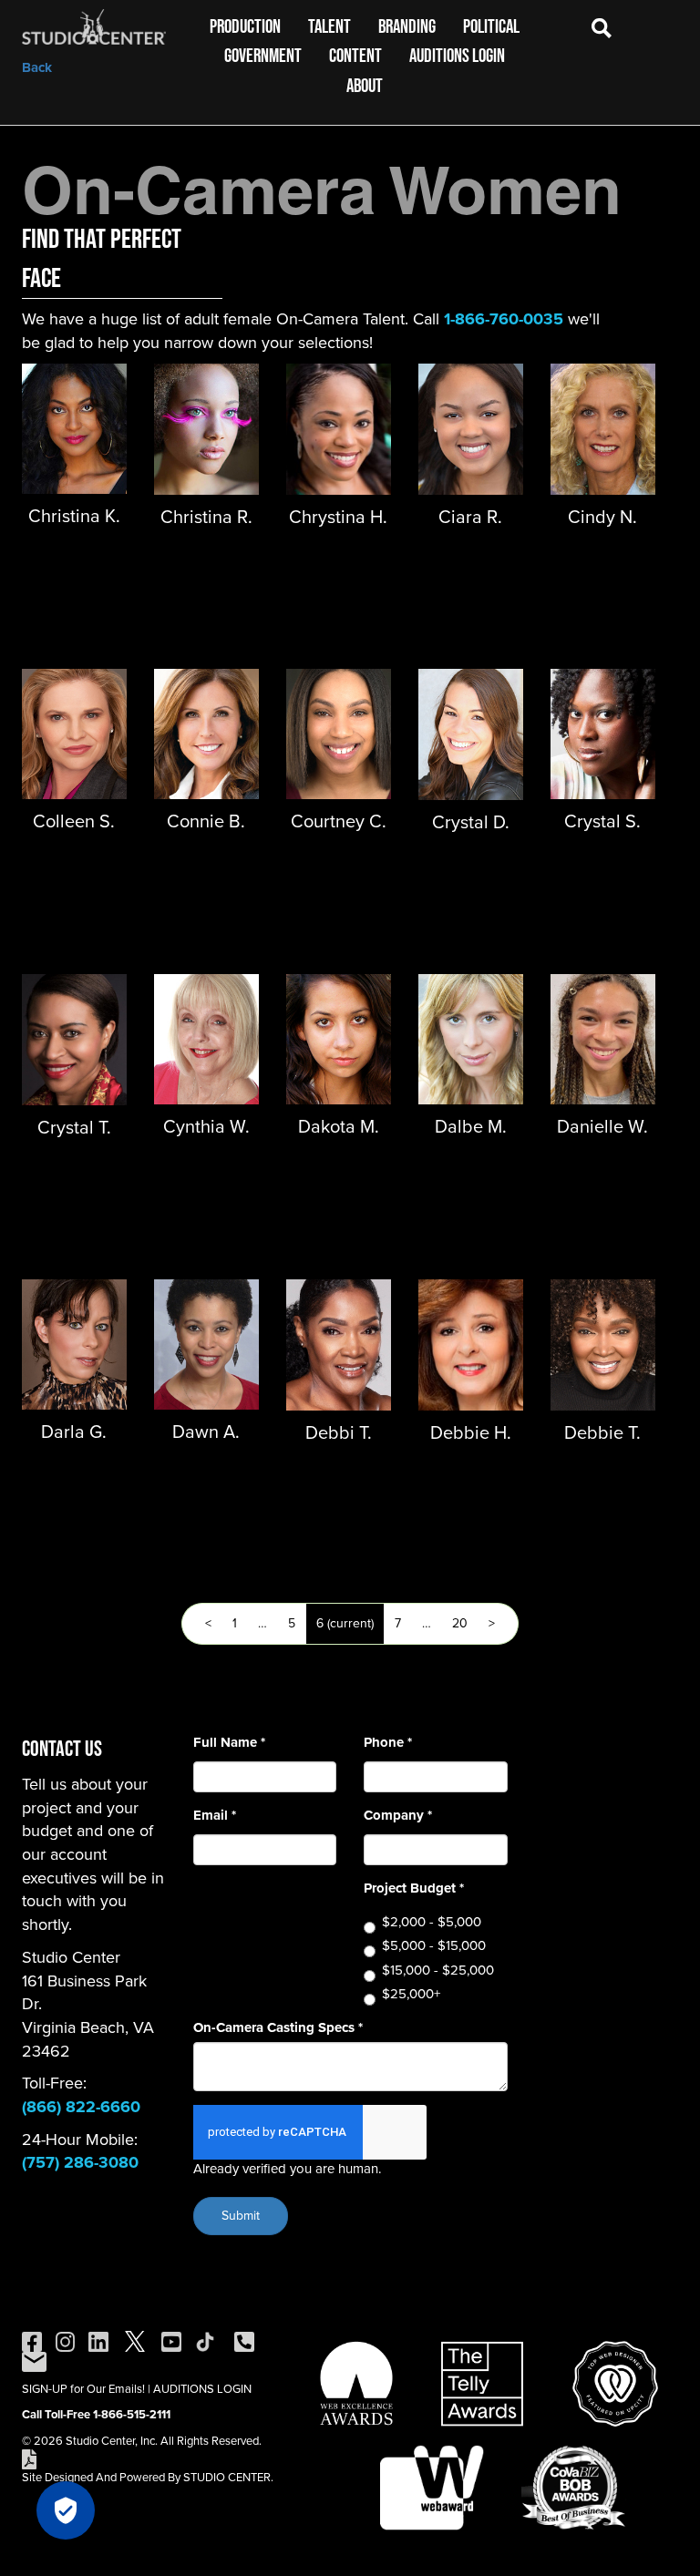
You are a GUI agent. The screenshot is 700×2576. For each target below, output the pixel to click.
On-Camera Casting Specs (278, 2028)
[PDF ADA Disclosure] (29, 2458)
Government (263, 55)
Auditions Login (457, 55)
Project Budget (414, 1888)
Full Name (229, 1743)
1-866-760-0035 (504, 319)
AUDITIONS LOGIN (202, 2389)
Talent (329, 26)
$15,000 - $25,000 (438, 1970)
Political (491, 26)
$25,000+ (411, 1994)
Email (215, 1816)
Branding (407, 26)
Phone (388, 1743)
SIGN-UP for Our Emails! (83, 2389)
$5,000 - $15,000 (434, 1946)
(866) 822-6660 (81, 2107)
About (365, 85)
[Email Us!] (34, 2360)
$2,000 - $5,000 (432, 1922)
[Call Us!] (244, 2340)
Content (355, 55)
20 (460, 1623)
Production (245, 26)
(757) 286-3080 (80, 2162)
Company (398, 1816)
